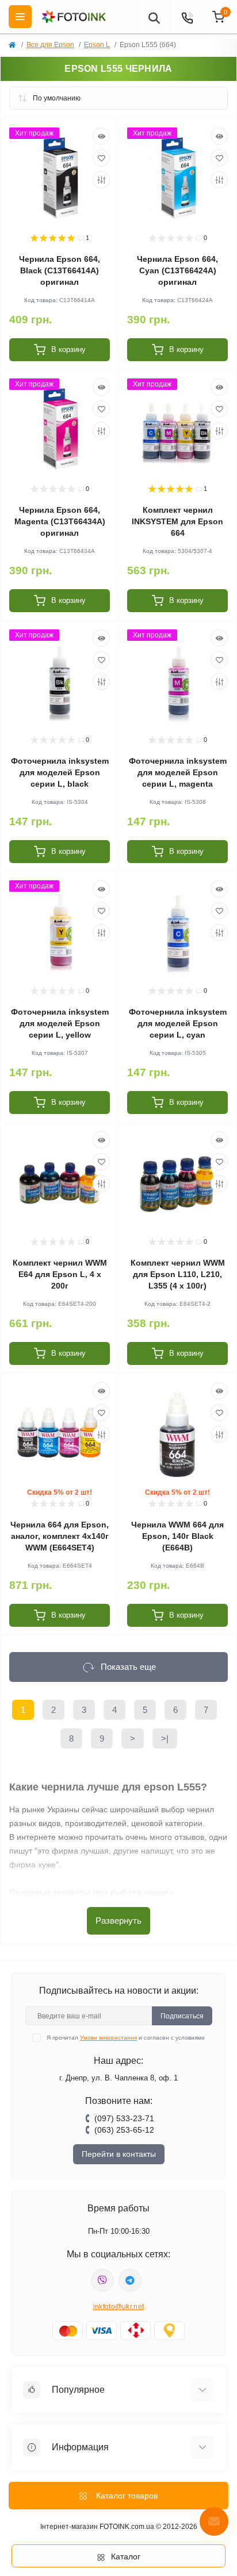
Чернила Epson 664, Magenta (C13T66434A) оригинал (60, 521)
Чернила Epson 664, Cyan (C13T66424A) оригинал (177, 270)
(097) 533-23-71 (124, 2118)
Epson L (97, 45)
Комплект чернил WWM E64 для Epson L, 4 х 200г (60, 1274)
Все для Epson (50, 45)
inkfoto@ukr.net (119, 2307)
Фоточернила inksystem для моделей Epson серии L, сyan (178, 1023)
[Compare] (101, 180)
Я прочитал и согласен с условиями (126, 2038)
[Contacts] (187, 17)
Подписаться (182, 2016)
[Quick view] (101, 136)
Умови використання (108, 2038)
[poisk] (154, 17)
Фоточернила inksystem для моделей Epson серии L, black (60, 772)
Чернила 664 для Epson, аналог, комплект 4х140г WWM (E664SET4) (60, 1536)
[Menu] (20, 17)
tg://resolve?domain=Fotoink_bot (130, 2280)
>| (165, 1738)
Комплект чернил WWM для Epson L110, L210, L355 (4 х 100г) (178, 1274)
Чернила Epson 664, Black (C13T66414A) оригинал (60, 270)
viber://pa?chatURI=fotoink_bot (102, 2280)
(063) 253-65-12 (124, 2130)
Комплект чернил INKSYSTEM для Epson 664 (177, 521)
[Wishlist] (101, 158)
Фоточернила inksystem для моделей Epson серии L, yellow (60, 1023)
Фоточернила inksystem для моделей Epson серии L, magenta (178, 772)
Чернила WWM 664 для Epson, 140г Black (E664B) (177, 1536)
